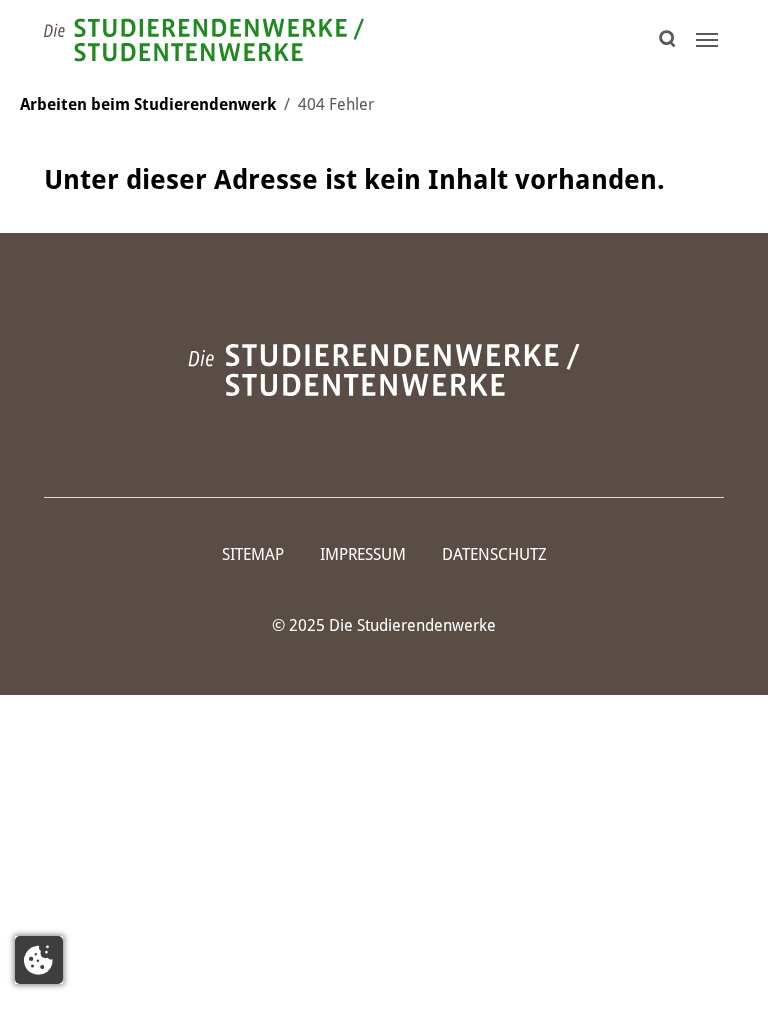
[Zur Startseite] (204, 40)
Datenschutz (494, 554)
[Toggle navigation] (707, 40)
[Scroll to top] (724, 980)
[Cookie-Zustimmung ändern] (39, 960)
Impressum (363, 554)
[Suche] (673, 40)
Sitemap (253, 554)
